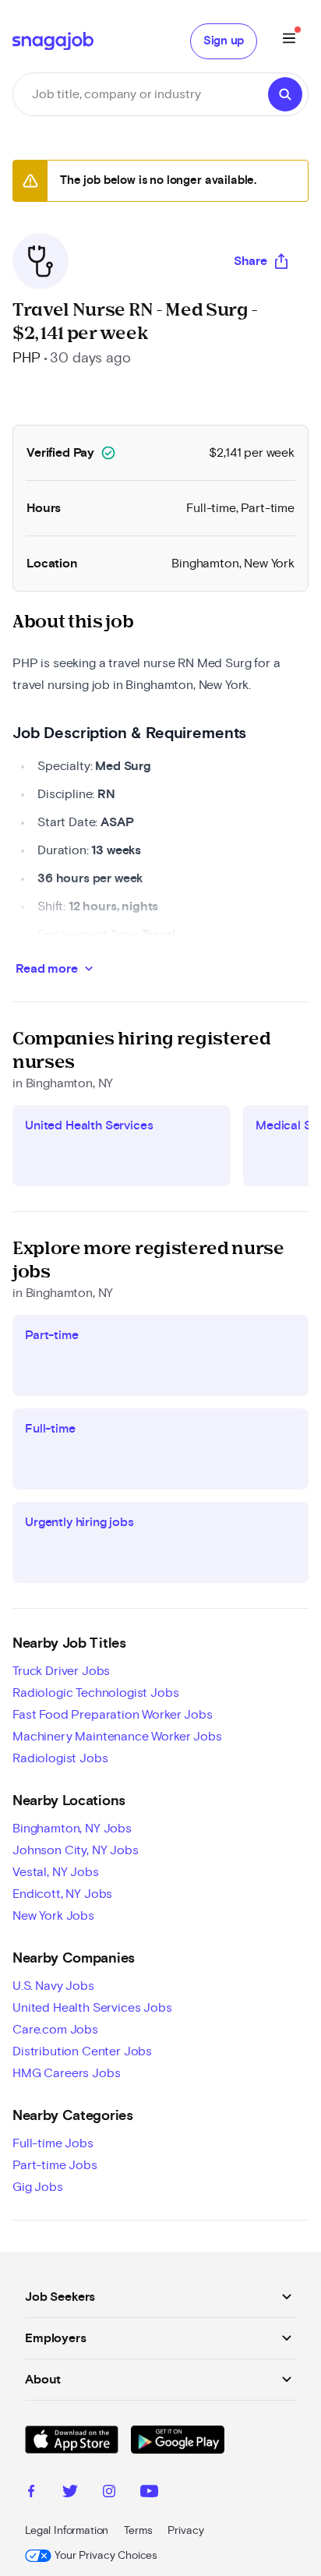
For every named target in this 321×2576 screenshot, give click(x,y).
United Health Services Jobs (92, 2008)
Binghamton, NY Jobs (72, 1829)
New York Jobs (53, 1916)
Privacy (185, 2531)
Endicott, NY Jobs (62, 1894)
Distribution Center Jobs (82, 2051)
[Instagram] (109, 2493)
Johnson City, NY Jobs (76, 1850)
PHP (26, 359)
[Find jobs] (285, 94)
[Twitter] (70, 2493)
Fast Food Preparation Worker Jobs (113, 1715)
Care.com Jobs (55, 2030)
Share (250, 261)
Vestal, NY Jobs (56, 1872)
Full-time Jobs (53, 2143)
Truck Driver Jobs (61, 1671)
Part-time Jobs (55, 2165)
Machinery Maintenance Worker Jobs (117, 1737)
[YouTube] (149, 2493)
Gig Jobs (38, 2187)
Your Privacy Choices (106, 2556)
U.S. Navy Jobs (53, 1986)
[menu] (289, 41)
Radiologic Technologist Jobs (96, 1693)
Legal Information (67, 2531)
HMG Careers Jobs (66, 2073)
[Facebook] (31, 2493)
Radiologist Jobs (60, 1758)
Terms (138, 2531)
